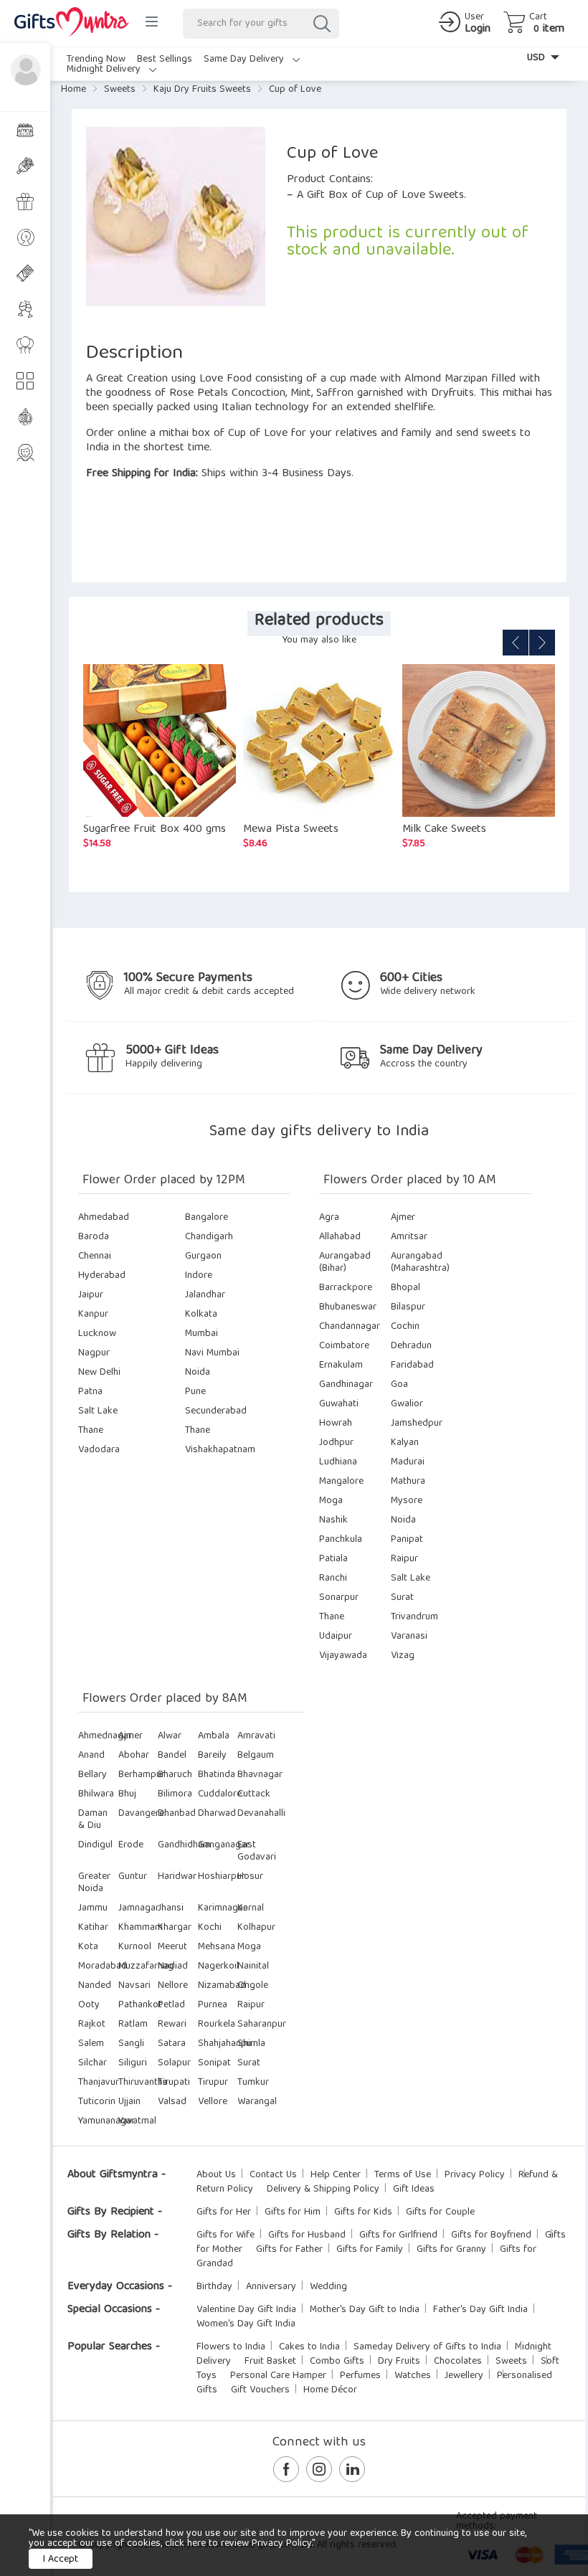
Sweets (120, 90)
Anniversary (271, 2287)
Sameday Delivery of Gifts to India (427, 2347)
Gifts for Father (289, 2250)
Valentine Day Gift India (246, 2310)
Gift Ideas (414, 2189)
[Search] (321, 24)
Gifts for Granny (451, 2250)
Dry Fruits (399, 2362)
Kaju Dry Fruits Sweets (202, 90)
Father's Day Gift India (480, 2310)
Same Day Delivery (245, 60)
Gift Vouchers (260, 2390)
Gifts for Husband (307, 2235)
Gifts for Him (293, 2212)
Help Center (336, 2175)
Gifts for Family (370, 2250)
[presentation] (516, 643)
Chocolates (458, 2362)
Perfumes (360, 2376)
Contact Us (273, 2175)
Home (73, 90)
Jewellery (464, 2376)
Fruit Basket (270, 2362)
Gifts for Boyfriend (491, 2235)
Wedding (328, 2287)
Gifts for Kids (363, 2212)
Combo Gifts (337, 2362)
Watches (413, 2376)
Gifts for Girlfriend (398, 2235)
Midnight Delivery (105, 70)
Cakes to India (309, 2347)
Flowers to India (231, 2347)
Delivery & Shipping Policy (323, 2189)
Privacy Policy (475, 2175)
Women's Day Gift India (246, 2324)
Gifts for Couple (440, 2212)
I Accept (61, 2560)
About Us (216, 2175)
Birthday (214, 2287)
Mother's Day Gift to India (365, 2310)
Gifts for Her (224, 2212)
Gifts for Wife (226, 2235)
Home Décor (330, 2390)
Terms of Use (403, 2175)
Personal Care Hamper (278, 2376)
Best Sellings (165, 60)
